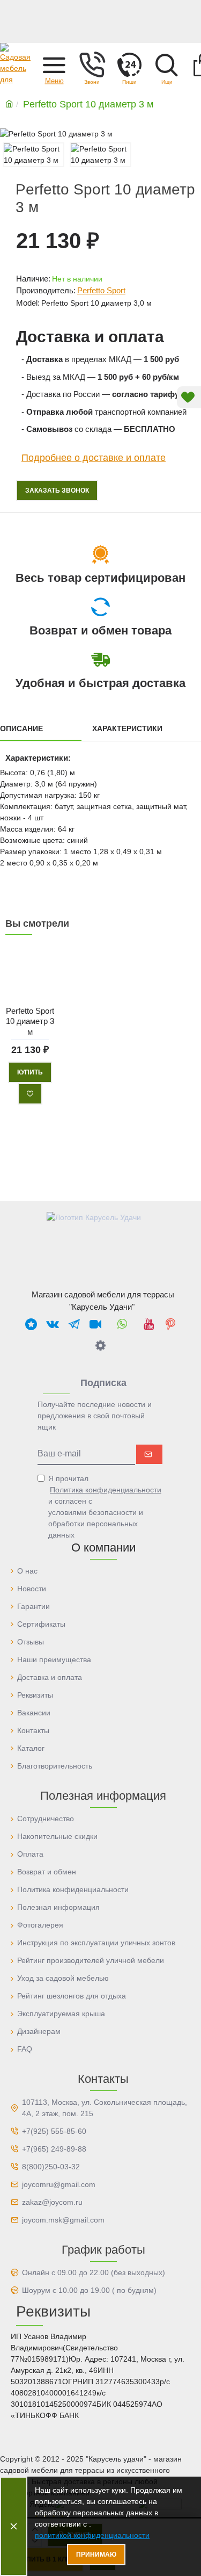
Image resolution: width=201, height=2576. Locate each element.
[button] (54, 64)
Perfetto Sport (101, 290)
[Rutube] (95, 1324)
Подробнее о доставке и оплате (94, 458)
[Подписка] (149, 1454)
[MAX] (31, 1324)
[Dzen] (101, 1345)
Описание (21, 728)
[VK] (53, 1324)
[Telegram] (74, 1324)
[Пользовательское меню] (92, 64)
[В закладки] (30, 1094)
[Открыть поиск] (167, 64)
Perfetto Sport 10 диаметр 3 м (30, 1021)
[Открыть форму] (129, 64)
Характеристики (127, 728)
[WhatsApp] (122, 1324)
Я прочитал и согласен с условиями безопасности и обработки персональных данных (105, 1507)
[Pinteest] (170, 1324)
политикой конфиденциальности (92, 2535)
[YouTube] (149, 1324)
